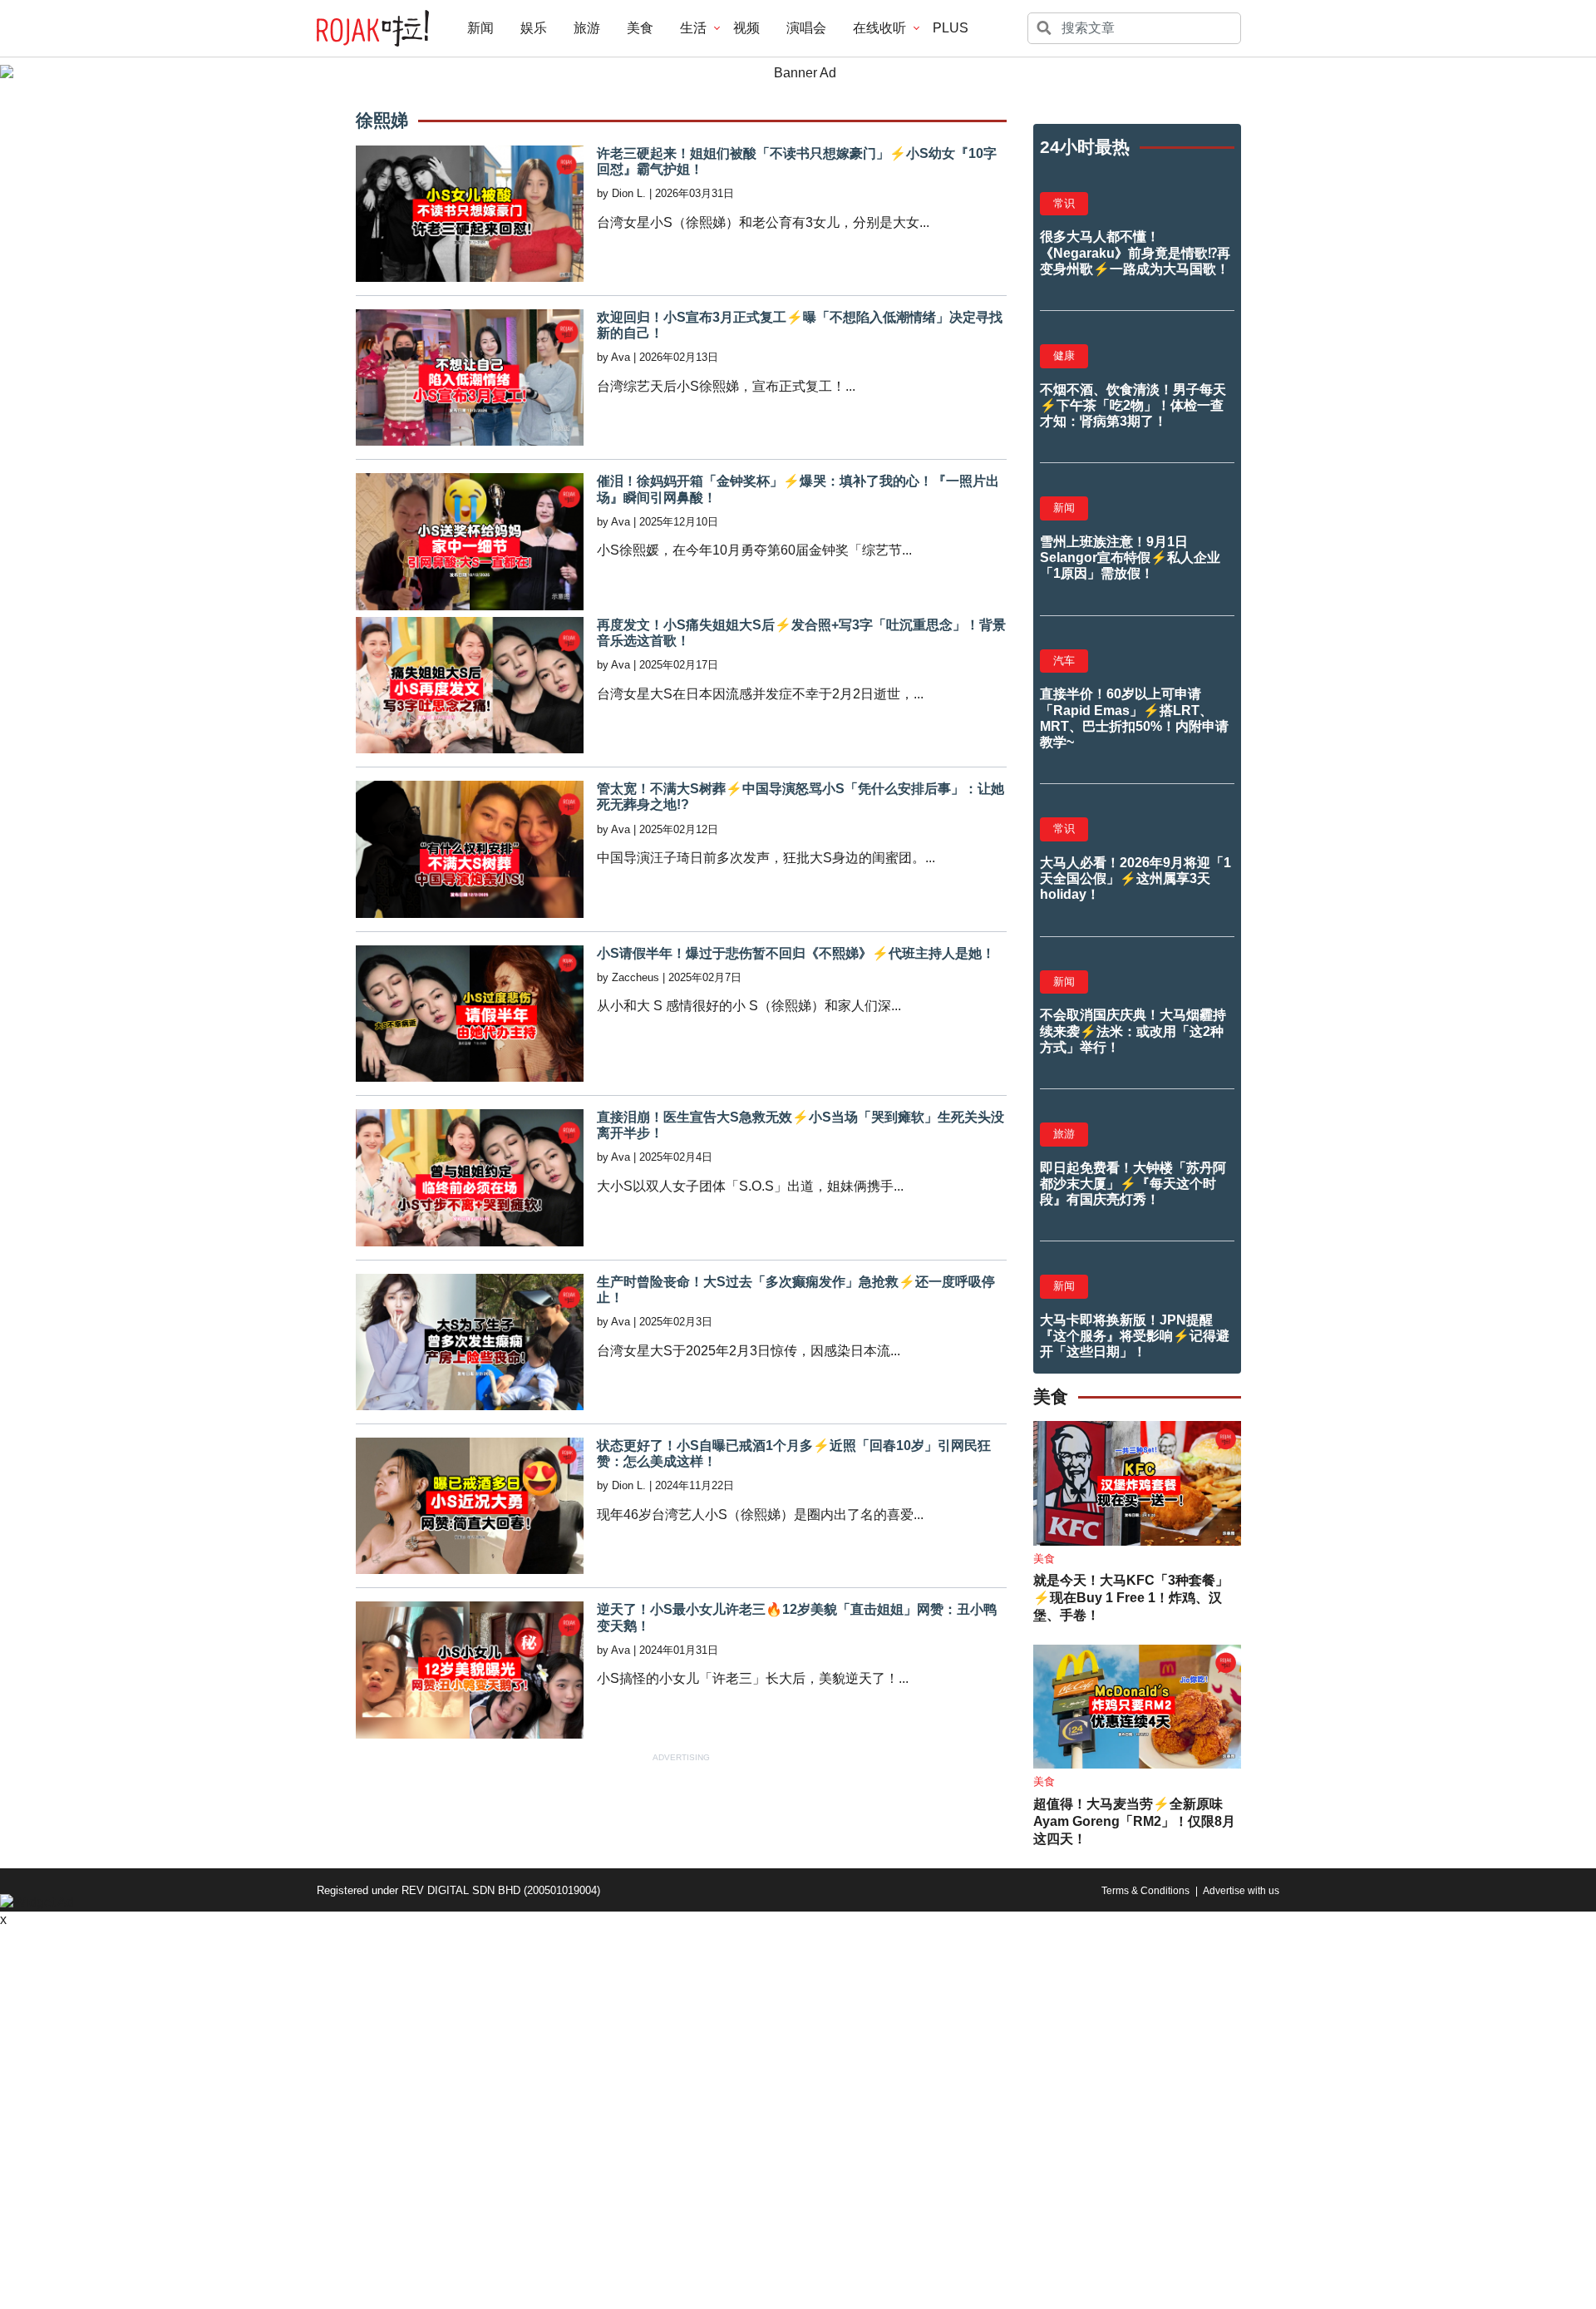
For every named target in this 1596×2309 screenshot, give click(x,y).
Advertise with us (1241, 1891)
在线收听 (879, 28)
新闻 (480, 28)
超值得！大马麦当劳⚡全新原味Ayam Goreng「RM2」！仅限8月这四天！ (1134, 1821)
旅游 (587, 28)
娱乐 (534, 28)
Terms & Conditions (1145, 1891)
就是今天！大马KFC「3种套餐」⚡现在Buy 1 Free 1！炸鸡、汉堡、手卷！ (1131, 1598)
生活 (693, 28)
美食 (640, 28)
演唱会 (806, 28)
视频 (746, 28)
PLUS (951, 28)
